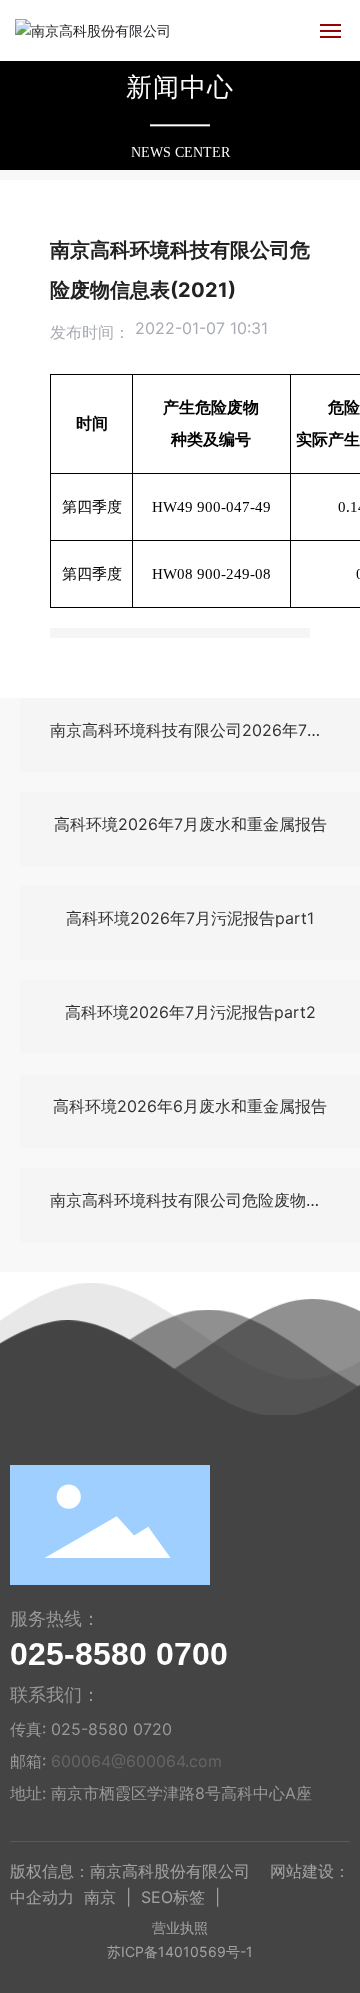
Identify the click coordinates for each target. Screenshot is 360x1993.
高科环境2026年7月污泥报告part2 (190, 1012)
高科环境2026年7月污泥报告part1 (190, 918)
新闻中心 (180, 87)
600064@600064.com (136, 1761)
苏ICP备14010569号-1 (180, 1951)
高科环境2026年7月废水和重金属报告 (190, 824)
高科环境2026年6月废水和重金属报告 (190, 1106)
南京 (100, 1897)
